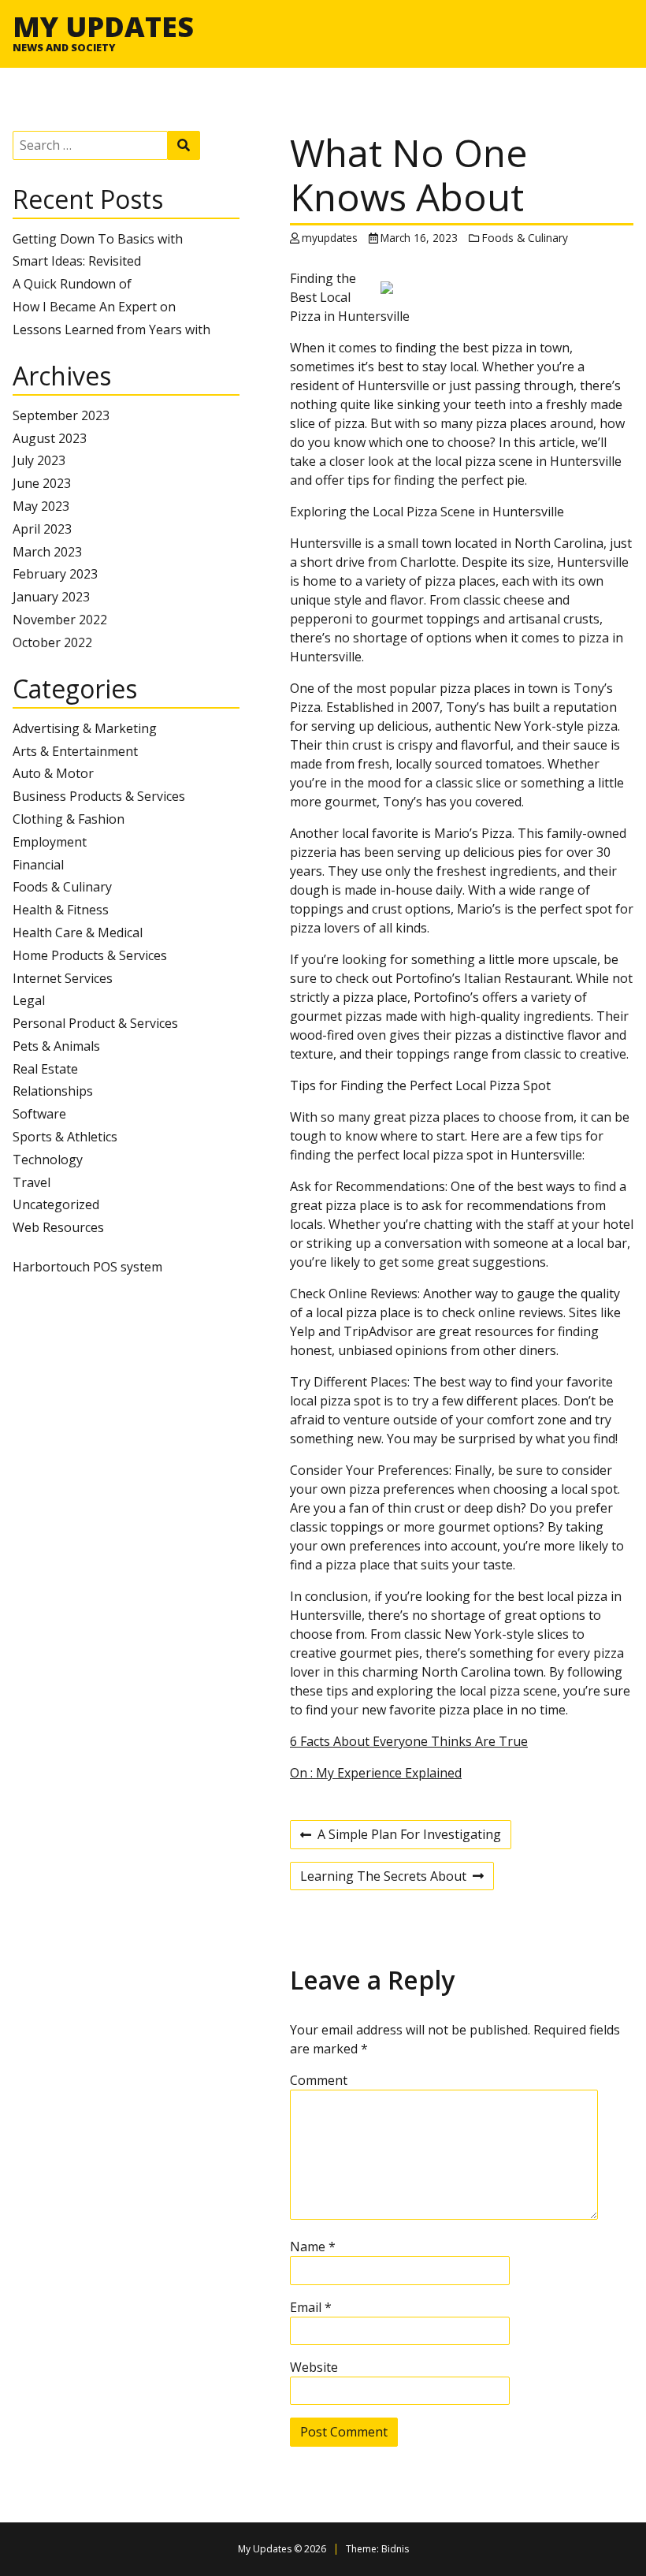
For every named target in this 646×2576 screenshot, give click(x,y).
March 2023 (47, 552)
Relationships (53, 1091)
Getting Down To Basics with (98, 239)
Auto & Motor (53, 773)
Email (311, 2307)
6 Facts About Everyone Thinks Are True (409, 1741)
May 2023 (41, 506)
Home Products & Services (90, 955)
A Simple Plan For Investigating (401, 1837)
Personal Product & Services (95, 1023)
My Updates (103, 26)
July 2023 (39, 460)
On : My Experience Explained (376, 1773)
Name (313, 2247)
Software (39, 1114)
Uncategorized (56, 1204)
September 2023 (61, 415)
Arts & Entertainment (75, 751)
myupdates (330, 238)
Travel (32, 1182)
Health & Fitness (61, 910)
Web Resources (58, 1227)
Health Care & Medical (78, 932)
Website (314, 2367)
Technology (48, 1160)
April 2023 (42, 529)
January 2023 (51, 597)
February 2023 (55, 574)
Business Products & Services (99, 796)
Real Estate (45, 1069)
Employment (50, 842)
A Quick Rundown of (72, 284)
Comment (319, 2080)
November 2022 (60, 620)
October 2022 (52, 642)
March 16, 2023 (419, 238)
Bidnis (395, 2549)
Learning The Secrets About (383, 1878)
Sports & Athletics (65, 1137)
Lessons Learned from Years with (111, 329)
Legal (29, 1000)
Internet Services (63, 978)
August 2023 (50, 438)
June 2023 (42, 483)
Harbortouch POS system (87, 1267)
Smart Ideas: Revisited (77, 261)
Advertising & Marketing (85, 728)
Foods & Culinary (62, 887)
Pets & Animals (56, 1046)
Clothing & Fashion (69, 819)
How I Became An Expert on (94, 307)
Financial (38, 865)
